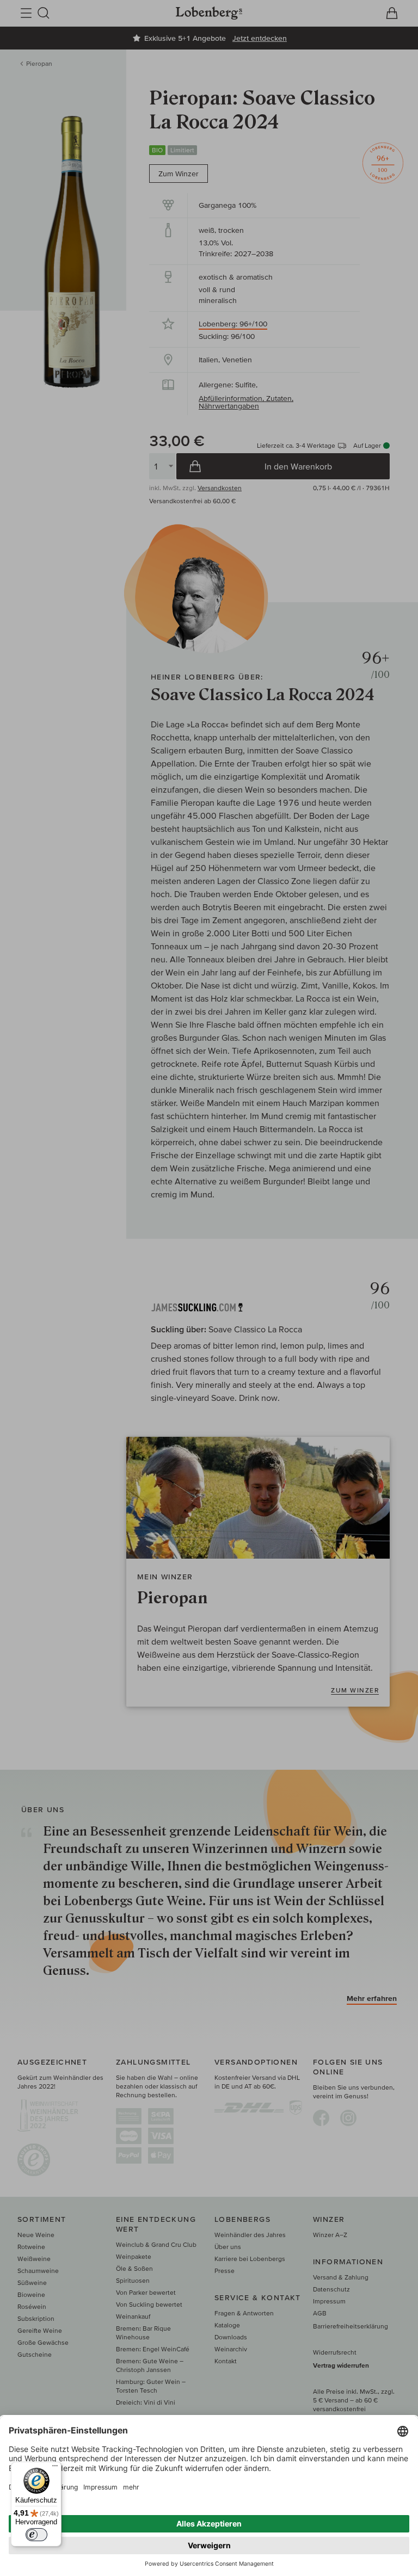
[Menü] (55, 2468)
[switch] (36, 2535)
